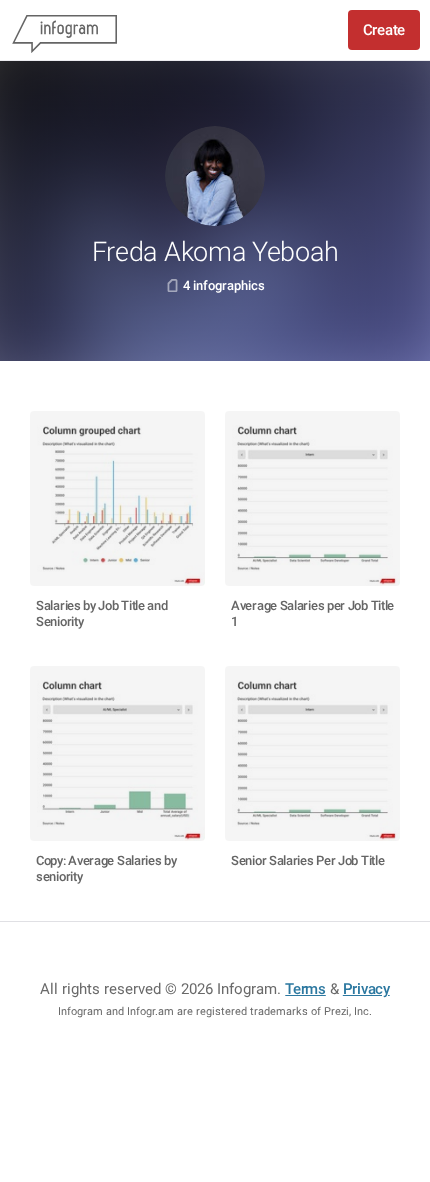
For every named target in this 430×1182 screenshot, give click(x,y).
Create (384, 30)
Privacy (366, 989)
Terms (305, 989)
